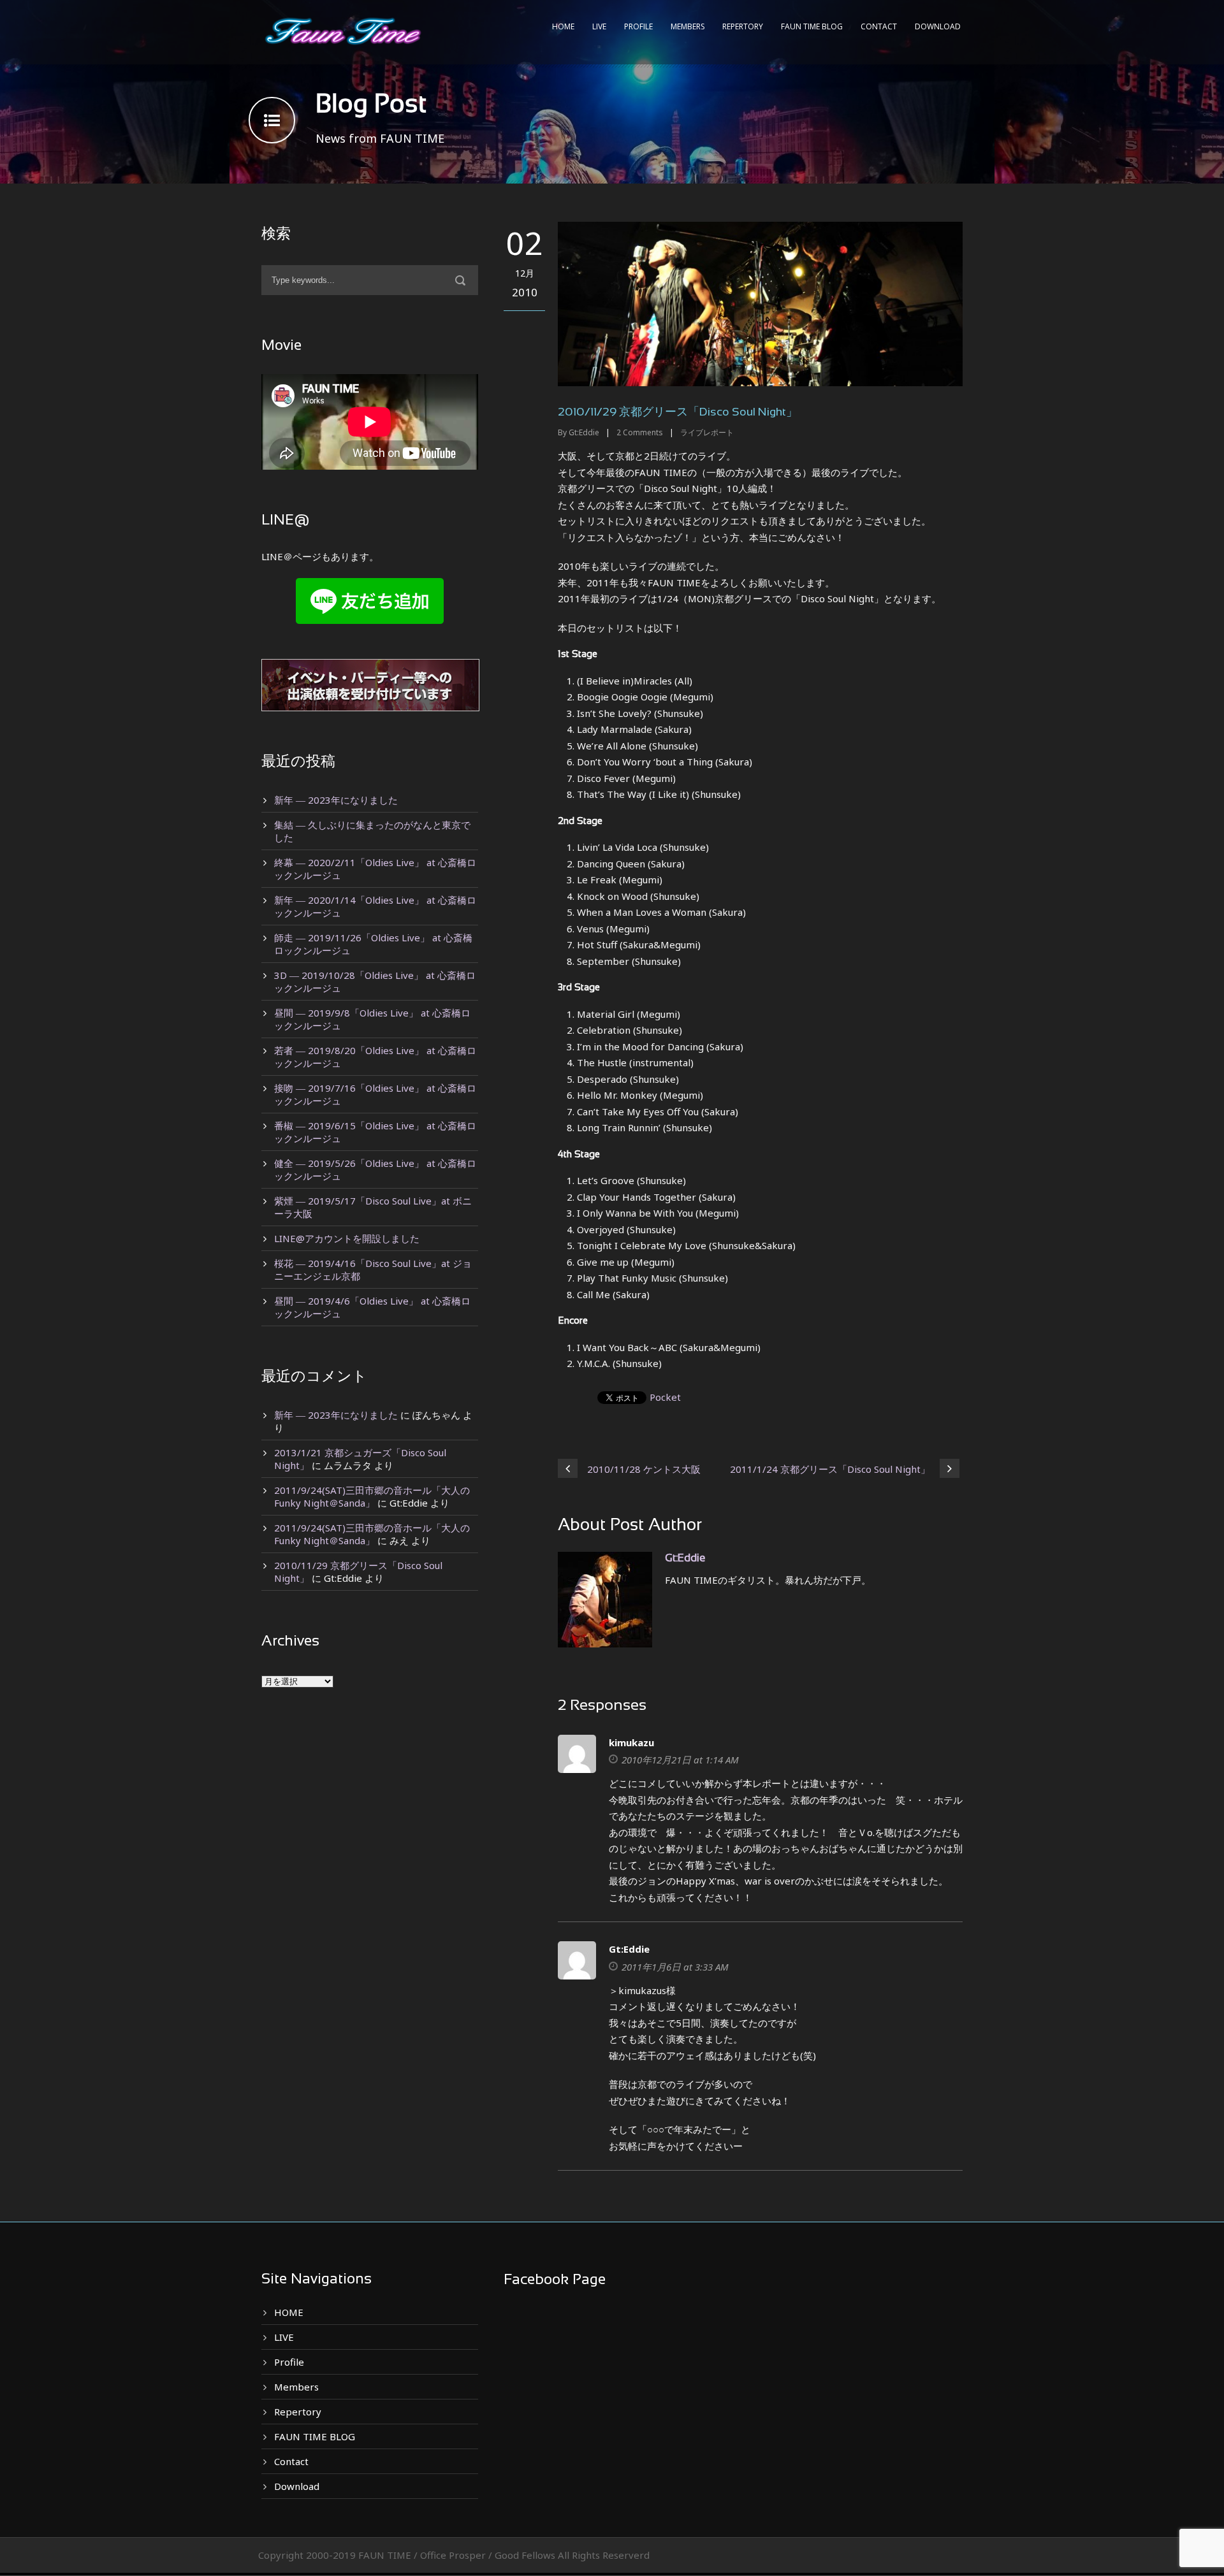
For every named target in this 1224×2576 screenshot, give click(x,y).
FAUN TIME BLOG (812, 26)
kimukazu (631, 1742)
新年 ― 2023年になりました (336, 800)
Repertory (743, 26)
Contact (879, 26)
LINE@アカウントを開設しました (347, 1238)
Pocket (665, 1397)
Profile (638, 26)
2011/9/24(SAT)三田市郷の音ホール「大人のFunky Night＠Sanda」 (372, 1496)
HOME (563, 26)
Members (688, 26)
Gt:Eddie (584, 432)
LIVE (599, 26)
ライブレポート (707, 432)
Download (938, 26)
